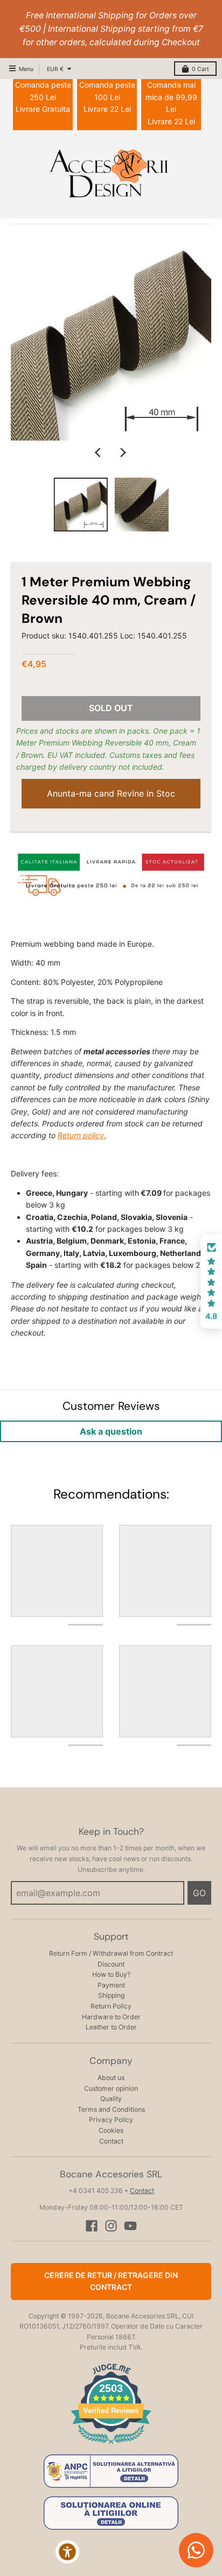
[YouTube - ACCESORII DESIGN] (130, 2226)
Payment (111, 1985)
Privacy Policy (111, 2120)
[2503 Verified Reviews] (111, 2446)
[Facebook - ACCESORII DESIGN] (92, 2226)
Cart (200, 69)
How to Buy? (111, 1974)
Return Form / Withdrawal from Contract (111, 1953)
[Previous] (99, 452)
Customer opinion (111, 2088)
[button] (211, 1282)
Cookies (111, 2130)
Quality (111, 2099)
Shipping (111, 1995)
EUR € (55, 69)
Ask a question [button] (111, 1431)
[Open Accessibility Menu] (68, 2552)
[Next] (123, 452)
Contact (111, 2141)
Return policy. (82, 1135)
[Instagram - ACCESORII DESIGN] (111, 2226)
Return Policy (111, 2006)
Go (199, 1893)
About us (111, 2078)
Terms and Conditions (111, 2109)
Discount (111, 1964)
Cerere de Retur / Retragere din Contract (111, 2281)
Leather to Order (111, 2027)
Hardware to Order (111, 2017)
